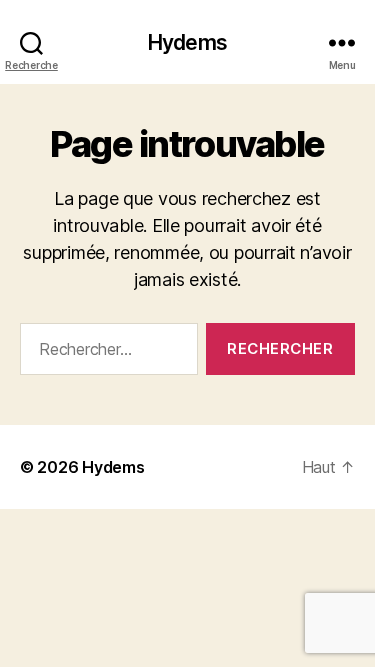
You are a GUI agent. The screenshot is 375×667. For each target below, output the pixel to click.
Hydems (187, 42)
